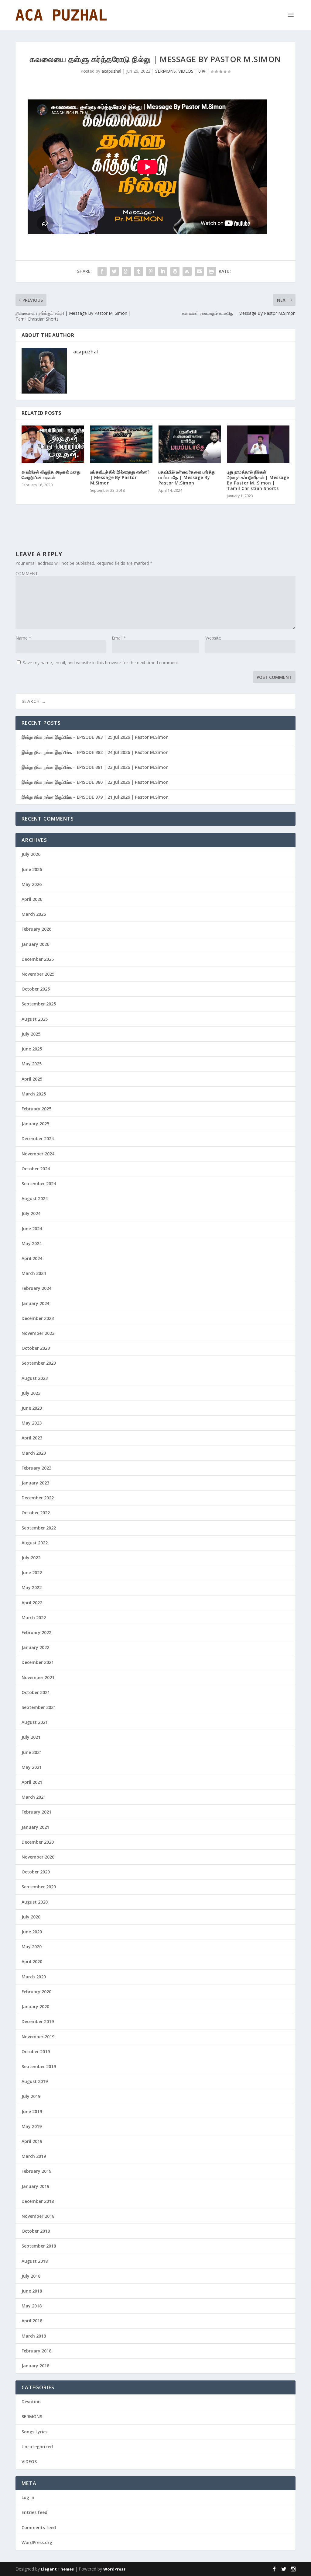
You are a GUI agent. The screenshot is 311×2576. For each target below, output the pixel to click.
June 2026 (32, 869)
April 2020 (32, 1962)
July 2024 (31, 1213)
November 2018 (38, 2216)
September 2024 (39, 1184)
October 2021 (36, 1692)
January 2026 (35, 944)
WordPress (114, 2569)
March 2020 (34, 1977)
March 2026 (34, 914)
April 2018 (32, 2321)
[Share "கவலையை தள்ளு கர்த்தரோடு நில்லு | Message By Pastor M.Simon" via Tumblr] (138, 271)
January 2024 (35, 1303)
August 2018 (35, 2261)
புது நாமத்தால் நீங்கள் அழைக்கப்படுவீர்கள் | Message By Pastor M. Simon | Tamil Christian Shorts (258, 480)
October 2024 (36, 1169)
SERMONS (166, 71)
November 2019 (38, 2037)
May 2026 (32, 884)
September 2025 (39, 1004)
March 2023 (34, 1453)
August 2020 (35, 1902)
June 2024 (32, 1229)
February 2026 (36, 929)
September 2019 (39, 2066)
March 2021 (34, 1797)
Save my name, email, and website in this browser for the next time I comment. (101, 663)
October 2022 (36, 1513)
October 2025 (36, 989)
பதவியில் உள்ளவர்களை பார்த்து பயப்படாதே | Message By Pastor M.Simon (187, 477)
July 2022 (31, 1558)
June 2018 (32, 2291)
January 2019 (35, 2186)
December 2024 (38, 1139)
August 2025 (35, 1019)
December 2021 (38, 1662)
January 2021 (35, 1827)
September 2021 (39, 1707)
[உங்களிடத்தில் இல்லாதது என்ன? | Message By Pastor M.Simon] (121, 444)
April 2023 (32, 1438)
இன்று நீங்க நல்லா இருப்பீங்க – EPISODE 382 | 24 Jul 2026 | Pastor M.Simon (95, 752)
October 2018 (36, 2231)
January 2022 (35, 1647)
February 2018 (36, 2351)
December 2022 (38, 1498)
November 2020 (38, 1857)
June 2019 (32, 2111)
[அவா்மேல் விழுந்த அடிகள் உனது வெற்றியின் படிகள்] (53, 444)
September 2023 (39, 1363)
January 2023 (35, 1483)
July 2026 (31, 854)
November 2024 (38, 1154)
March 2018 (34, 2336)
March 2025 (34, 1094)
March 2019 (34, 2156)
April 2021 (32, 1782)
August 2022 (35, 1543)
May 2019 (32, 2126)
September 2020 (39, 1887)
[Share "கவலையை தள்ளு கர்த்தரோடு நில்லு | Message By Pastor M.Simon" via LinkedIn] (163, 271)
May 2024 (32, 1243)
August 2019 (35, 2081)
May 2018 (32, 2306)
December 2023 (38, 1318)
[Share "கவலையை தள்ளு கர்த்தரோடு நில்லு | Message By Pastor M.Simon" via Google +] (126, 271)
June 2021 (32, 1752)
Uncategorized (37, 2447)
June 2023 (32, 1408)
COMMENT (27, 573)
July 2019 (31, 2096)
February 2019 (36, 2171)
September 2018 (39, 2246)
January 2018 (35, 2366)
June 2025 (32, 1049)
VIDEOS (186, 71)
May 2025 (32, 1064)
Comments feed (39, 2527)
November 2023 (38, 1333)
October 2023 (36, 1348)
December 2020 (38, 1842)
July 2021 (31, 1737)
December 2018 (38, 2201)
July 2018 (31, 2276)
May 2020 (32, 1947)
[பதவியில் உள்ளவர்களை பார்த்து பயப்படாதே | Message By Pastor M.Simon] (190, 444)
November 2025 (38, 974)
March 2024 (34, 1273)
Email (119, 638)
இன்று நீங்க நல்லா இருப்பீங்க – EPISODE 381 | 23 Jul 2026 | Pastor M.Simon (95, 767)
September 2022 (39, 1528)
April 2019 (32, 2141)
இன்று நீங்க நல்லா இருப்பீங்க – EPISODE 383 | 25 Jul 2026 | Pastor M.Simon (95, 737)
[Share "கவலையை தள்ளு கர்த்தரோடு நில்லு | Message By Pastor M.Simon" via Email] (199, 271)
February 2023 (36, 1468)
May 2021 (32, 1767)
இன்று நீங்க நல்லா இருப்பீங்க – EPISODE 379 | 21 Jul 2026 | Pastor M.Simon (95, 797)
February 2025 (36, 1109)
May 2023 (32, 1423)
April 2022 (32, 1603)
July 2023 (31, 1393)
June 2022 (32, 1573)
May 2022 (32, 1587)
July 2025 (31, 1034)
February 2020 (36, 1992)
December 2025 (38, 959)
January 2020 (35, 2007)
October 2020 (36, 1872)
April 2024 (32, 1258)
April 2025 (32, 1079)
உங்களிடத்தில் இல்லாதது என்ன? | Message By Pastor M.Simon (120, 477)
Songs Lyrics (34, 2432)
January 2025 (35, 1124)
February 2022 (36, 1632)
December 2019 (38, 2021)
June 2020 (32, 1932)
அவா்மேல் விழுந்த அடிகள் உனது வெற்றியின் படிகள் (51, 475)
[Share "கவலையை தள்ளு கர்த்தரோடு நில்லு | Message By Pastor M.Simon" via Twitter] (114, 271)
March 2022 (34, 1618)
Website (213, 638)
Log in (28, 2497)
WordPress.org (37, 2542)
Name (23, 638)
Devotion (31, 2402)
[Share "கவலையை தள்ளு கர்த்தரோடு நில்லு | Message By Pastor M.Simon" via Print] (211, 271)
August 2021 (35, 1722)
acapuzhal (111, 71)
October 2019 (36, 2052)
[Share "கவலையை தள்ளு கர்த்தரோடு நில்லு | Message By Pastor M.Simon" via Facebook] (102, 271)
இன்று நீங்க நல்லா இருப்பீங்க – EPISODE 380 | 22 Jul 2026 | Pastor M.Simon (95, 782)
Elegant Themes (57, 2569)
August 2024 (35, 1198)
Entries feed (34, 2512)
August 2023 (35, 1378)
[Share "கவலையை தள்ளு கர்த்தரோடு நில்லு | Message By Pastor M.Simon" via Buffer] (175, 271)
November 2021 (38, 1677)
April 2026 (32, 899)
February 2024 (36, 1288)
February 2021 (36, 1812)
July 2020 (31, 1917)
